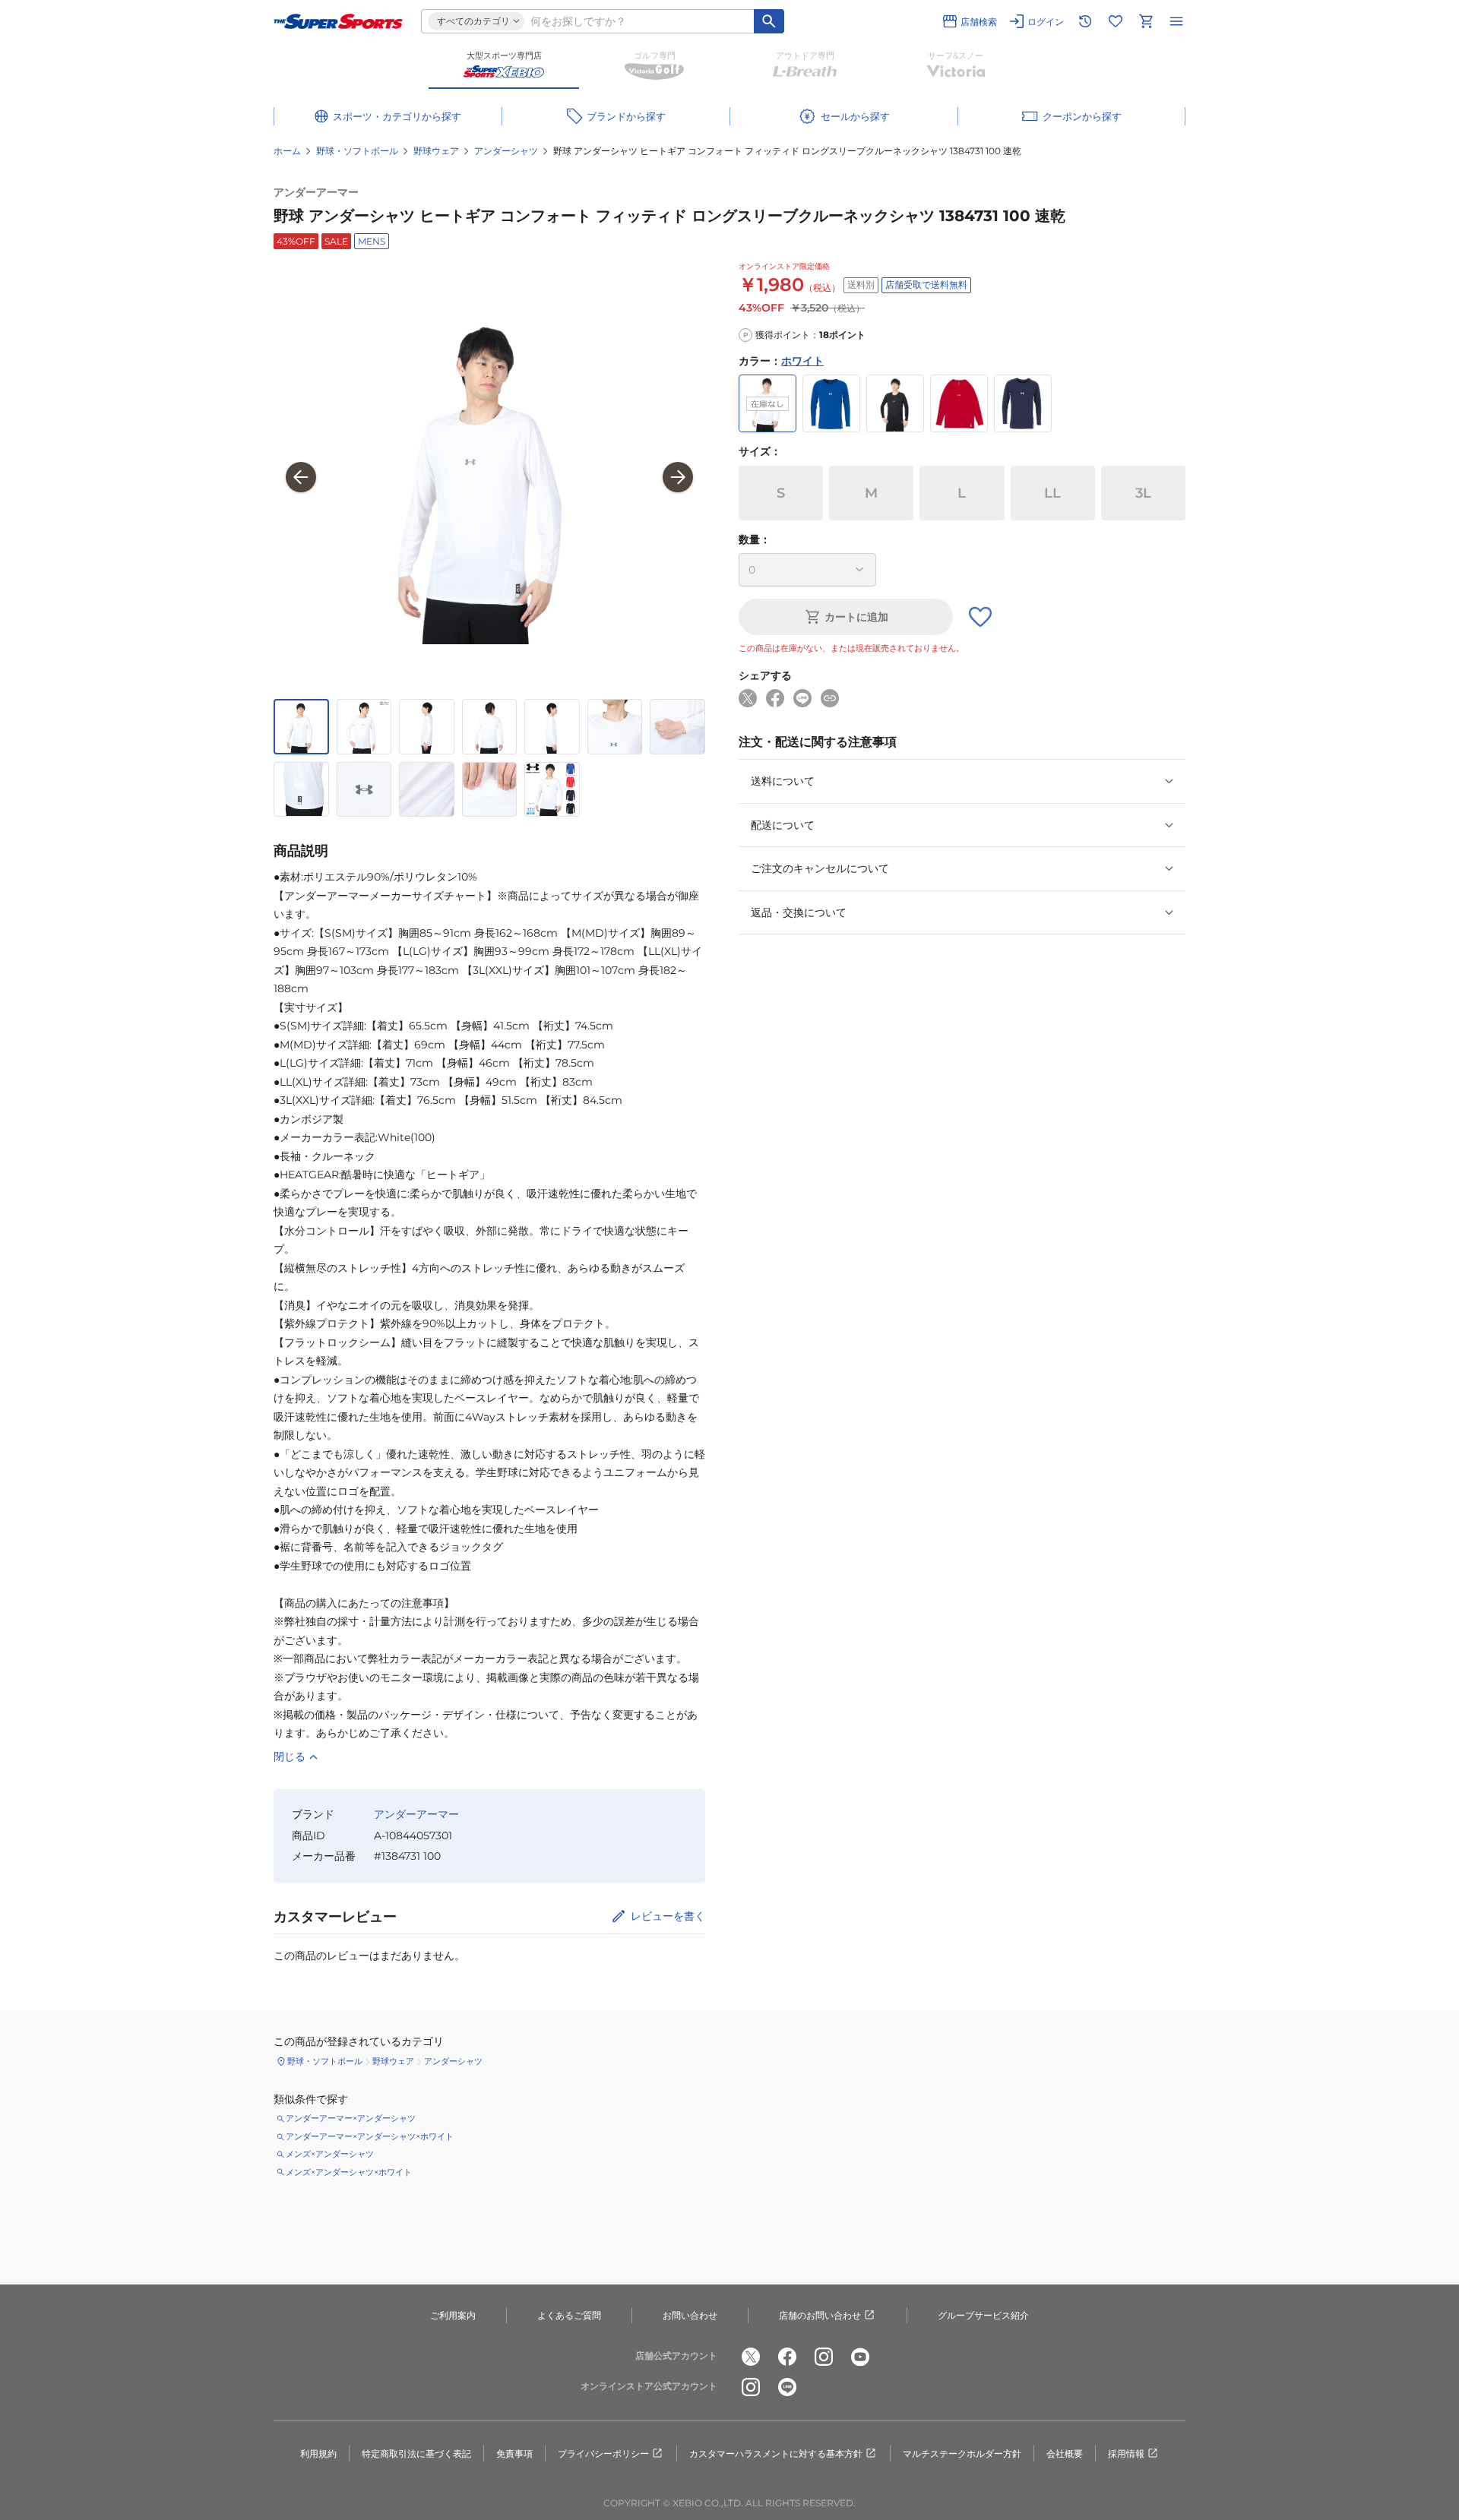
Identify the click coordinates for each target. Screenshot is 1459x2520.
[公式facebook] (787, 2357)
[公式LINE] (787, 2387)
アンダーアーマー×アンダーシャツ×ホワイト (370, 2136)
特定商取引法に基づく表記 (416, 2454)
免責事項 (514, 2454)
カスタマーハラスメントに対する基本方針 (776, 2454)
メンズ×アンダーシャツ (330, 2154)
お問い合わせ (690, 2315)
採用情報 (1126, 2454)
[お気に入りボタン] (980, 617)
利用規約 (318, 2454)
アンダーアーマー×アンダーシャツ (351, 2118)
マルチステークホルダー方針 (962, 2454)
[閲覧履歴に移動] (1085, 21)
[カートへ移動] (1146, 21)
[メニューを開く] (1176, 21)
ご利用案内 (453, 2315)
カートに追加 (856, 617)
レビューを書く (668, 1916)
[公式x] (751, 2357)
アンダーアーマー (316, 192)
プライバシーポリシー (603, 2454)
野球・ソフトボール (357, 151)
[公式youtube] (860, 2357)
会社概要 (1065, 2454)
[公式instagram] (824, 2357)
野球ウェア (436, 151)
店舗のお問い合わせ (820, 2315)
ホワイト (802, 361)
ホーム (287, 151)
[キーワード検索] (769, 21)
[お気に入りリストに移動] (1116, 21)
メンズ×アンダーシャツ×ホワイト (349, 2172)
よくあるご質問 (569, 2315)
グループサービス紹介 (983, 2315)
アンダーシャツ (506, 151)
